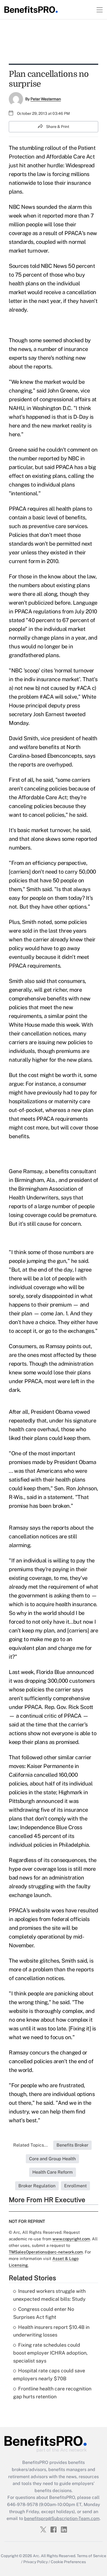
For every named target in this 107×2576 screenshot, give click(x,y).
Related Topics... (30, 2145)
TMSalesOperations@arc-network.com (46, 2252)
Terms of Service (91, 2556)
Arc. (36, 2556)
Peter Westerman (46, 99)
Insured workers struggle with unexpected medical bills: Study (49, 2295)
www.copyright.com (71, 2239)
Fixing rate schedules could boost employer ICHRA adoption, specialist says (50, 2353)
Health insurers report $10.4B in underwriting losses (51, 2331)
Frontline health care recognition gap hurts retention (52, 2393)
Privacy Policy (36, 2562)
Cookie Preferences (68, 2562)
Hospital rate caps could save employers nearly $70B (49, 2375)
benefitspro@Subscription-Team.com (62, 2518)
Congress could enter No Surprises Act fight (44, 2313)
